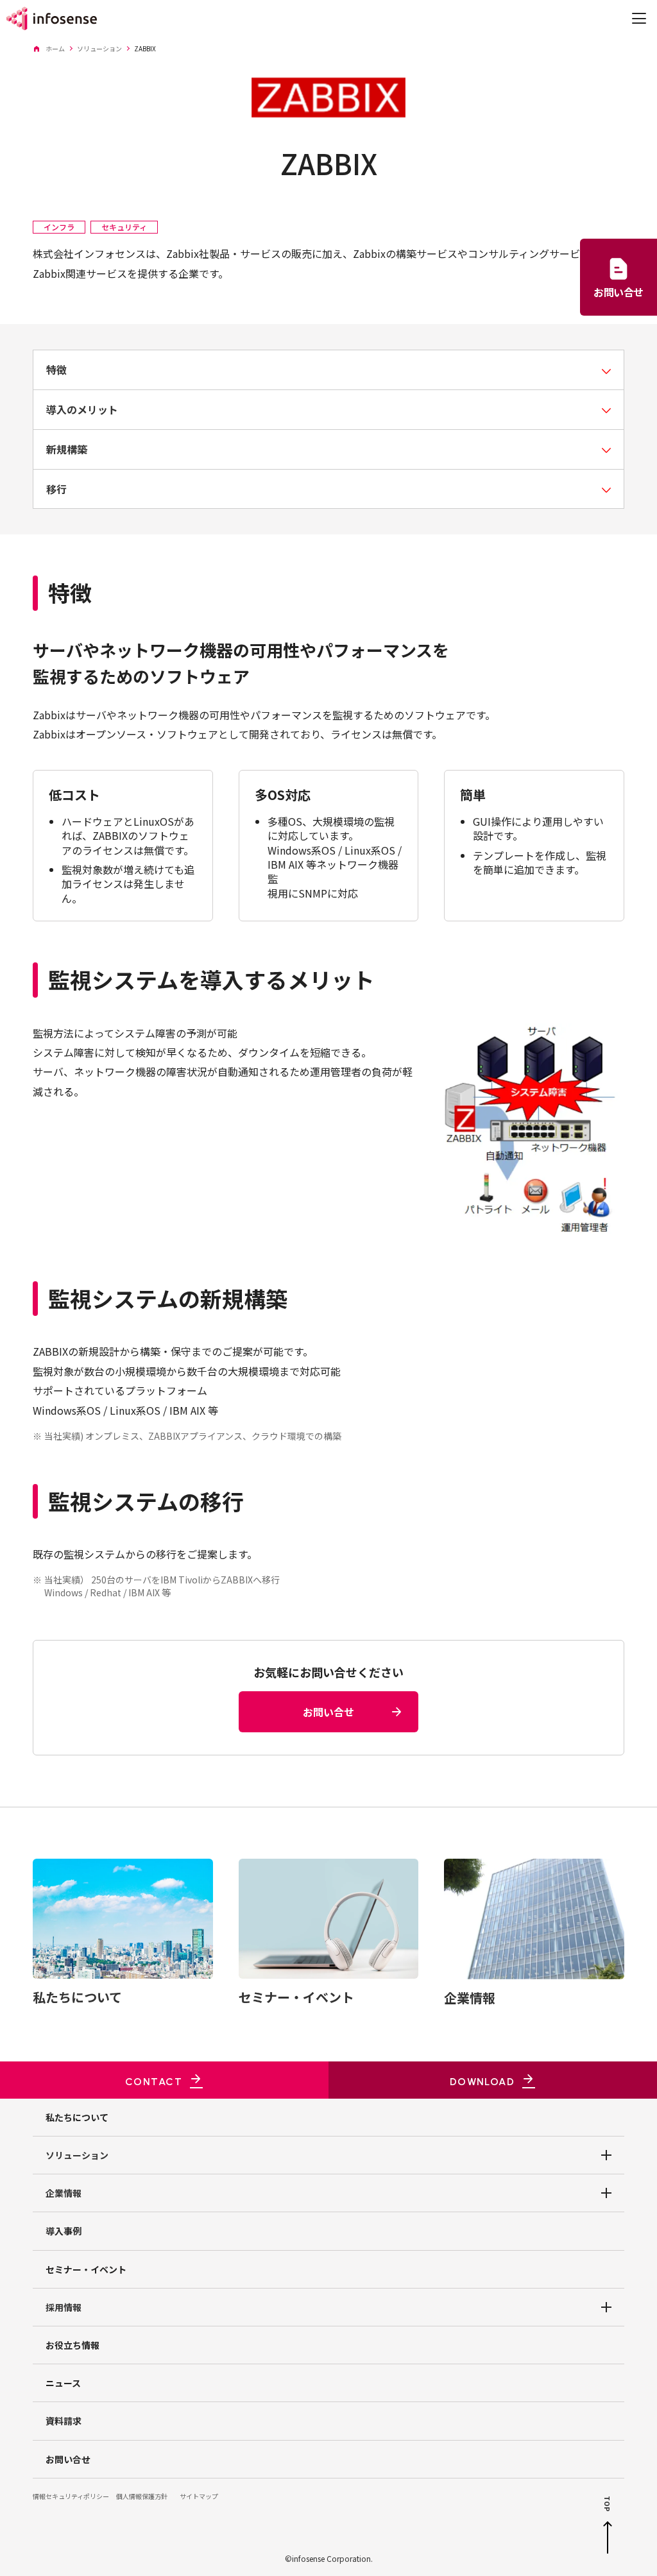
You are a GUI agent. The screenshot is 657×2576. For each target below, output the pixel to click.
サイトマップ (199, 2496)
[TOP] (608, 2538)
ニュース (63, 2383)
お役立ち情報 (73, 2345)
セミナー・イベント (86, 2269)
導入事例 (64, 2231)
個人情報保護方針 (142, 2496)
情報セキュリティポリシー (71, 2496)
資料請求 (64, 2421)
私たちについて (77, 2117)
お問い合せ (68, 2459)
